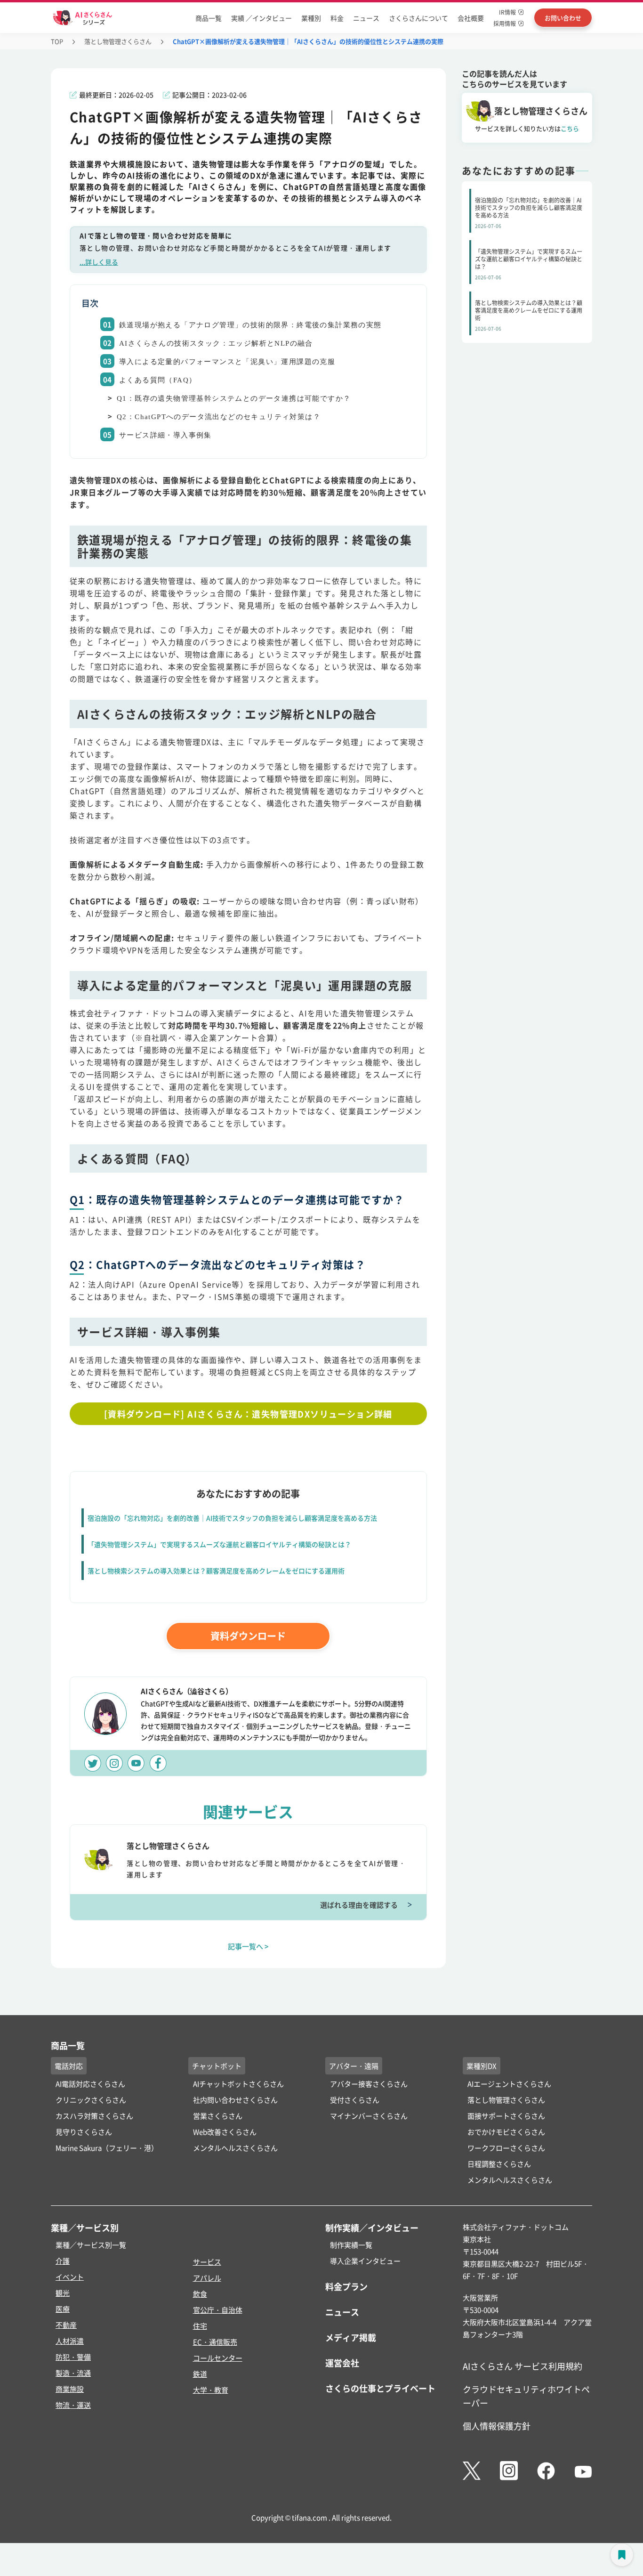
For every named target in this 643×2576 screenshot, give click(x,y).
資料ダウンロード (248, 1636)
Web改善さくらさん (225, 2132)
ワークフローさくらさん (506, 2148)
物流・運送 (73, 2405)
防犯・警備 (73, 2357)
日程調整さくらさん (499, 2164)
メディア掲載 (351, 2337)
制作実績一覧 (351, 2245)
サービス (207, 2262)
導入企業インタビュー (365, 2261)
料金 (337, 18)
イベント (70, 2277)
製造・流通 (73, 2373)
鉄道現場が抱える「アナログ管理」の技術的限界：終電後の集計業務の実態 (250, 325)
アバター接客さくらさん (369, 2084)
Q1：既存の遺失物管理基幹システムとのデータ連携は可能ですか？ (234, 398)
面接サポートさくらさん (506, 2116)
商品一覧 (209, 18)
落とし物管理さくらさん (118, 41)
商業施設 (70, 2389)
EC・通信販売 (215, 2342)
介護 (63, 2261)
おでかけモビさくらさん (506, 2132)
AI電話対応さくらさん (90, 2084)
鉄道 (200, 2374)
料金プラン (346, 2286)
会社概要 (471, 18)
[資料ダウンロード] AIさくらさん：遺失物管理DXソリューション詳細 (248, 1414)
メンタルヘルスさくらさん (235, 2148)
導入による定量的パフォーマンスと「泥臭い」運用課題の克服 (227, 362)
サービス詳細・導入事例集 (165, 435)
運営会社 (342, 2363)
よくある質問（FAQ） (158, 380)
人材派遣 (70, 2341)
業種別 (311, 18)
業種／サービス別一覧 (91, 2245)
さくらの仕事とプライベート (380, 2388)
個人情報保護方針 (497, 2426)
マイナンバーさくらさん (369, 2116)
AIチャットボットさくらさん (238, 2084)
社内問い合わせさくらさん (235, 2100)
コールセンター (218, 2358)
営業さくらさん (218, 2116)
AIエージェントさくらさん (509, 2084)
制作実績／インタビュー (372, 2228)
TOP (57, 41)
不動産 (66, 2325)
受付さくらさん (355, 2100)
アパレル (207, 2278)
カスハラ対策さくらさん (94, 2116)
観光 (63, 2293)
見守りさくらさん (84, 2132)
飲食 (200, 2294)
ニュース (366, 18)
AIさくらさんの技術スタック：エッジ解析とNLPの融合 (216, 343)
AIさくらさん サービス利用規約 (522, 2366)
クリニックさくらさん (91, 2100)
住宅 (200, 2326)
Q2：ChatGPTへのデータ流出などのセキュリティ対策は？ (219, 417)
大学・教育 (211, 2390)
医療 (63, 2309)
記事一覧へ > (248, 1946)
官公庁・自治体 (218, 2310)
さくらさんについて (418, 18)
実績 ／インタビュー (261, 18)
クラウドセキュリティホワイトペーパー (526, 2396)
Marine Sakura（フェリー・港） (107, 2148)
